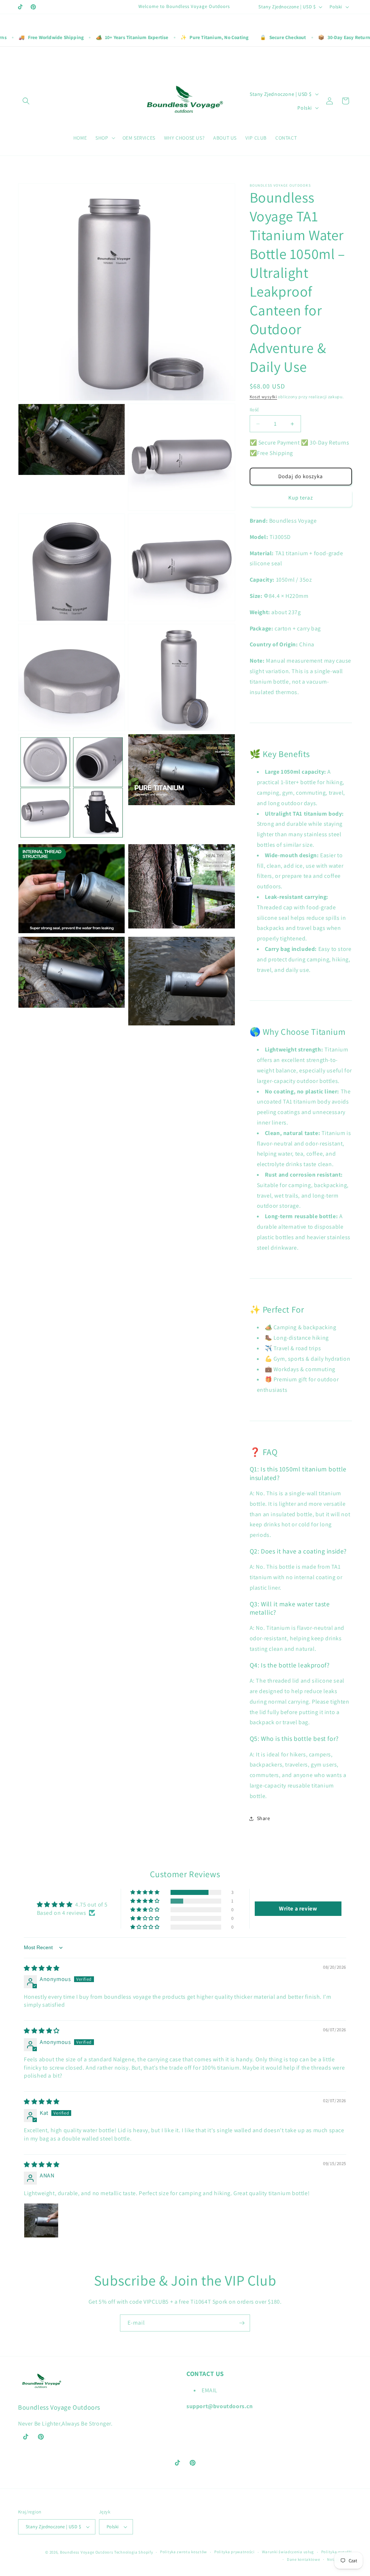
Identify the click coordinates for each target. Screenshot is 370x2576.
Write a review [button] (298, 1908)
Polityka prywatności (235, 2552)
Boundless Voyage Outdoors (87, 2552)
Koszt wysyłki (263, 397)
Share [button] (264, 1818)
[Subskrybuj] (242, 2323)
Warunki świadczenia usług (288, 2552)
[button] (26, 101)
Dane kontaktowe (304, 2559)
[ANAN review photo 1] (41, 2220)
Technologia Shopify (134, 2552)
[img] (42, 1968)
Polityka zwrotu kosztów (184, 2552)
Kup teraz (301, 498)
